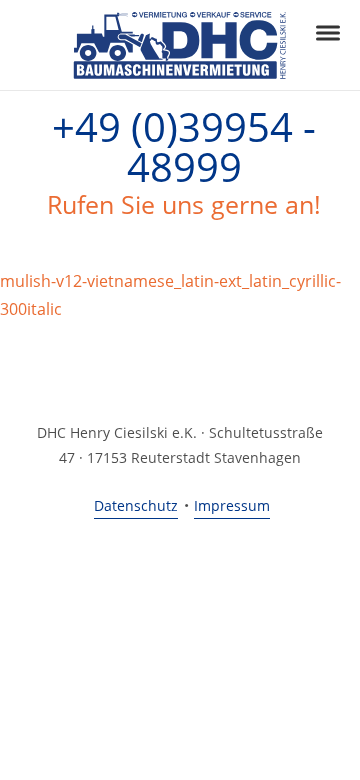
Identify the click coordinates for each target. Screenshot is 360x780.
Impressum (232, 505)
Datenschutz (136, 505)
